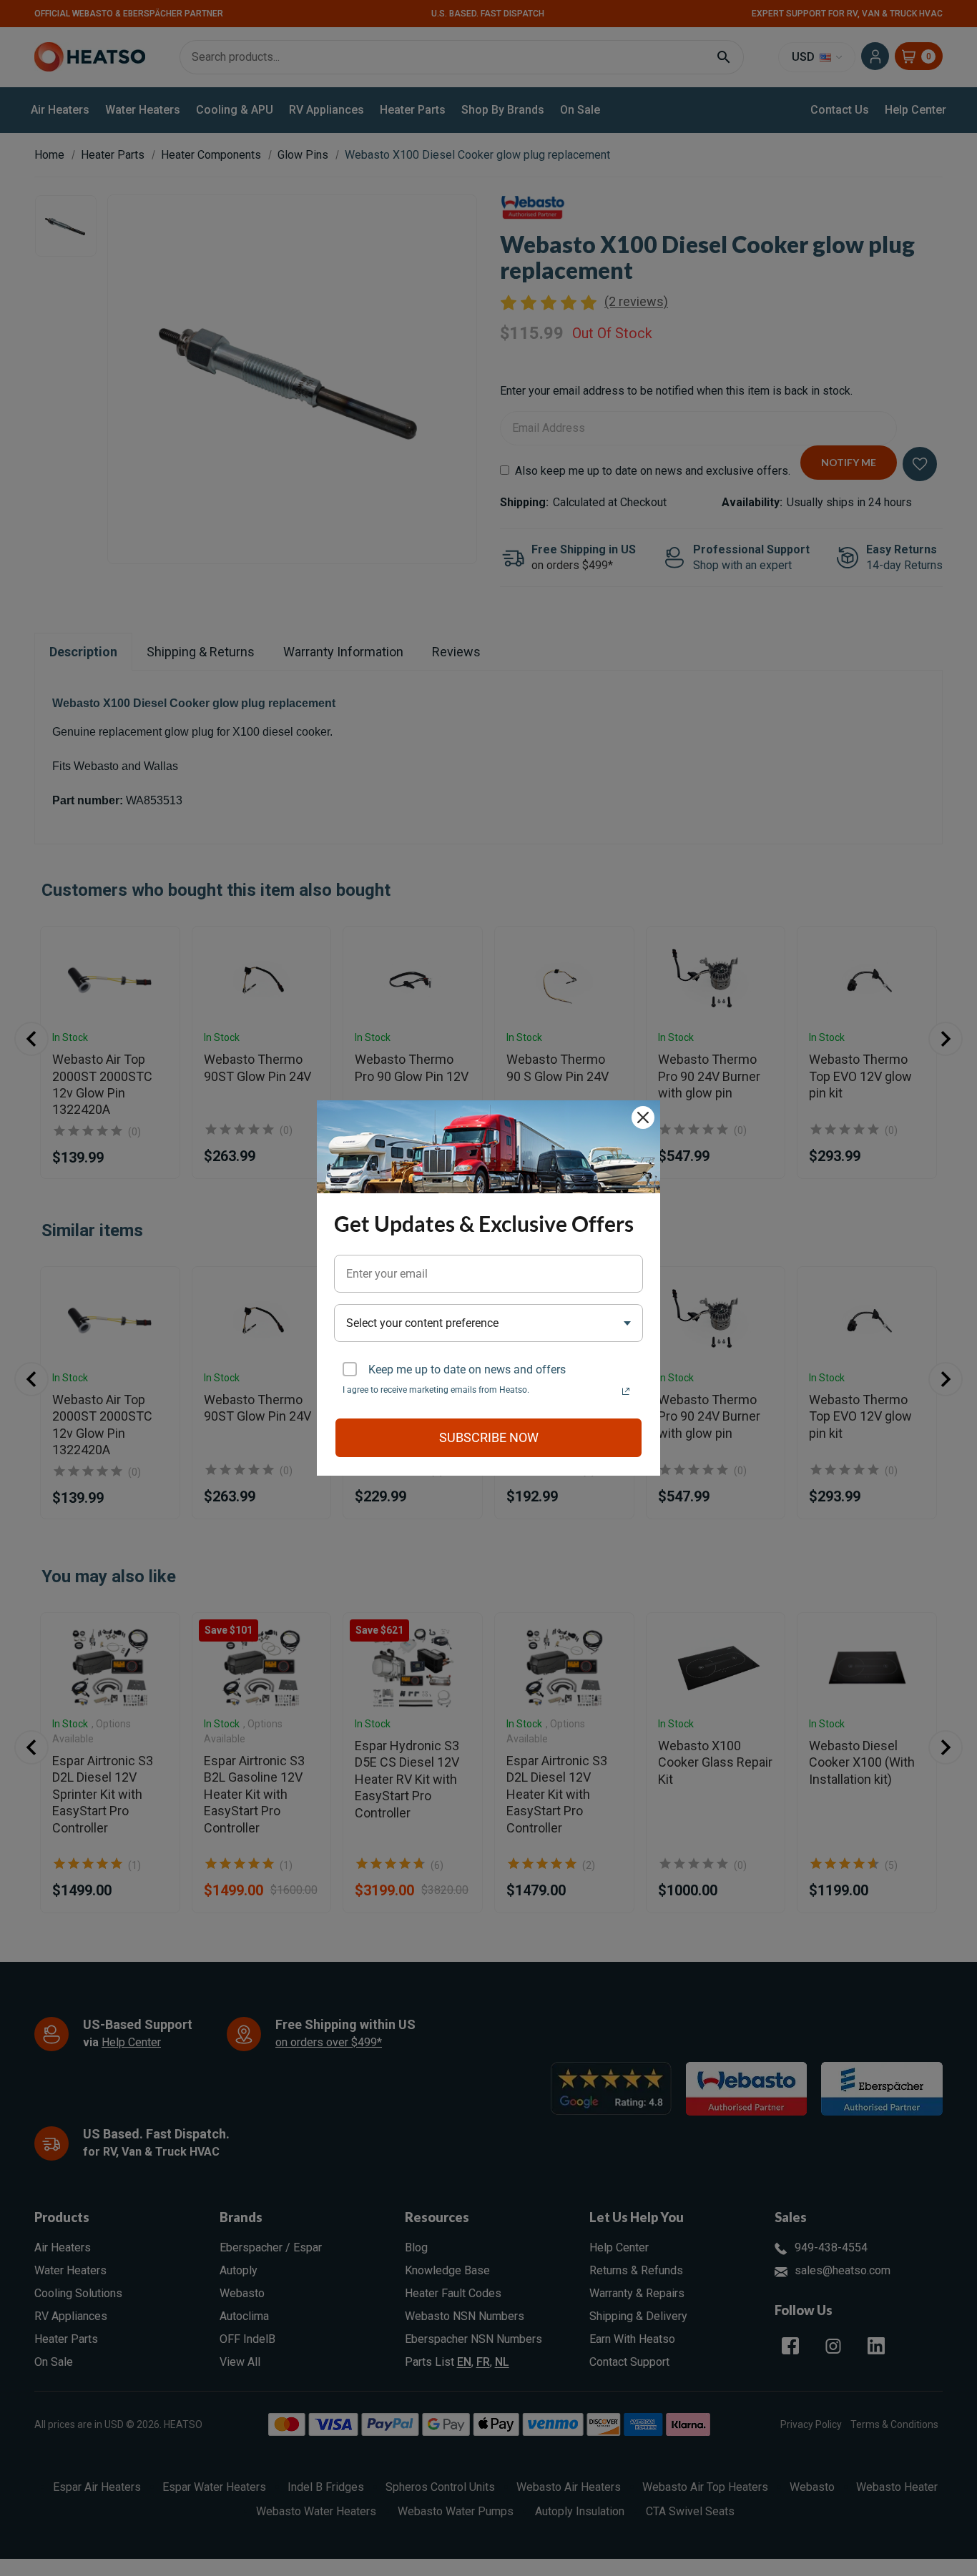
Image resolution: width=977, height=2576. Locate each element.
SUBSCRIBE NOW (489, 1437)
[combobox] (488, 1323)
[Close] (643, 1117)
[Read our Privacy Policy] (626, 1391)
